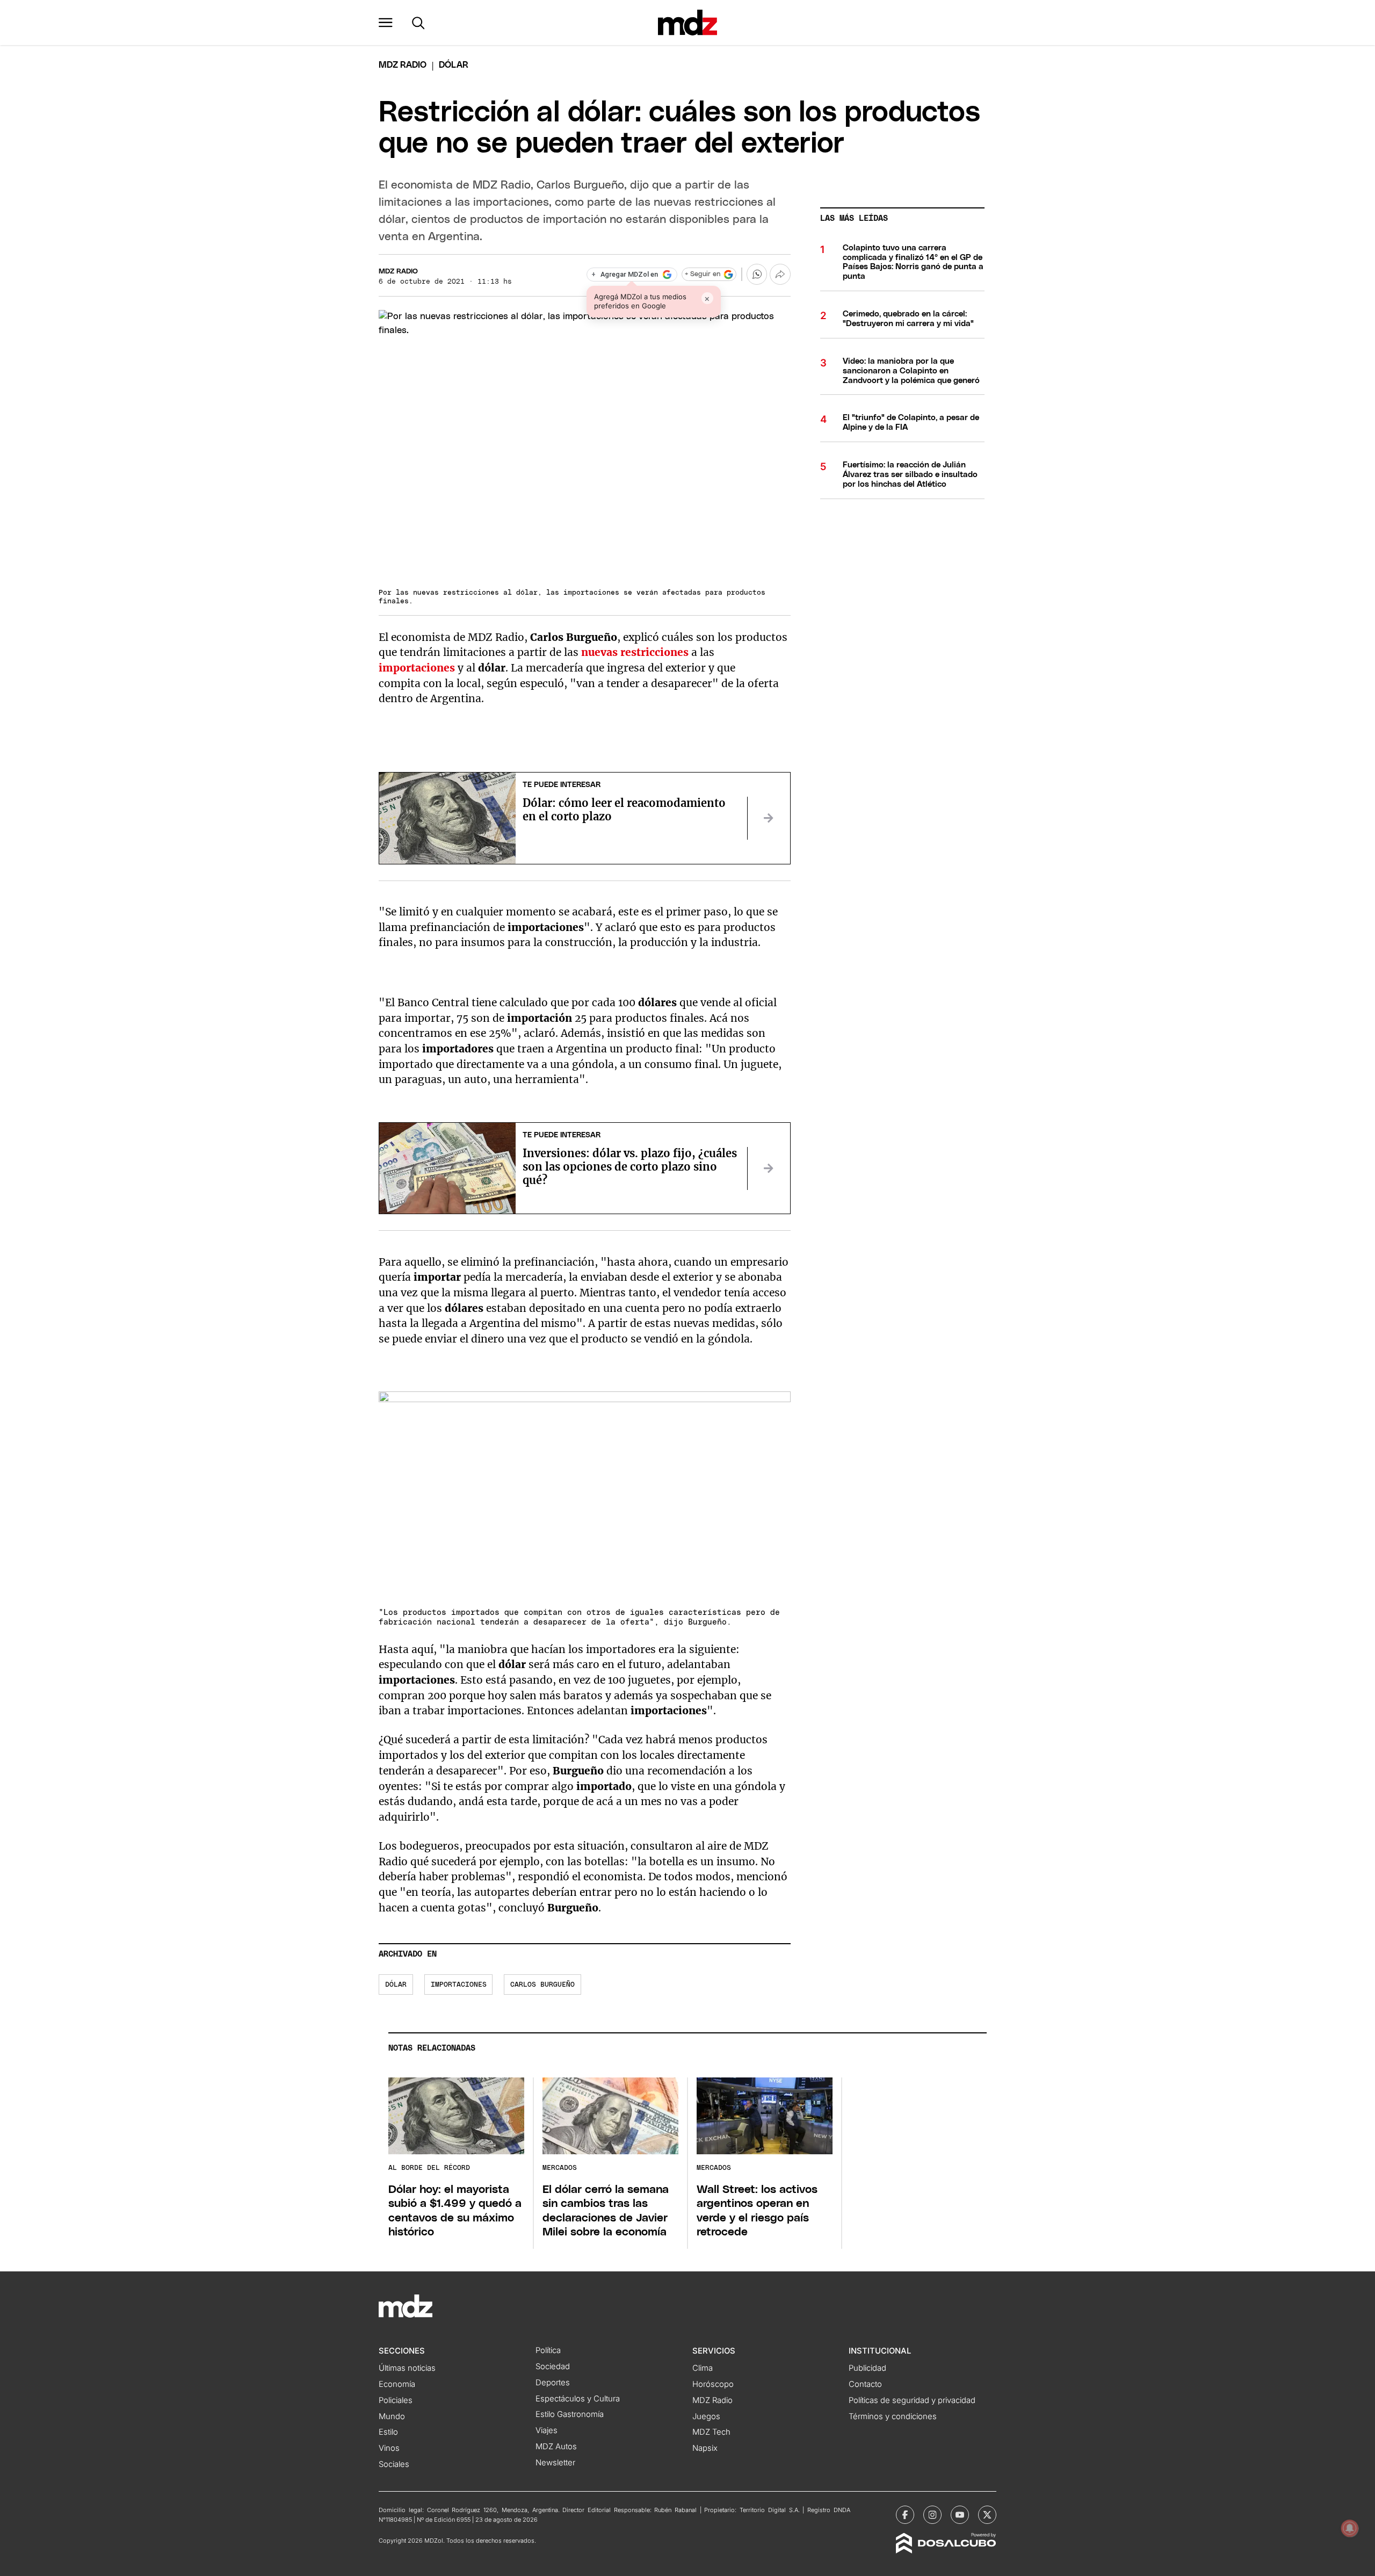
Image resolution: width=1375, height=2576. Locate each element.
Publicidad (867, 2368)
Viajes (547, 2430)
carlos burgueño (542, 1985)
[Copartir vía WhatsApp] (757, 274)
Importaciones (459, 1985)
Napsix (705, 2448)
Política (548, 2350)
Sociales (394, 2464)
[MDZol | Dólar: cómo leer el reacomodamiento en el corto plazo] (769, 818)
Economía (397, 2384)
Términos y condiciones (893, 2416)
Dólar (396, 1985)
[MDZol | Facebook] (905, 2515)
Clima (703, 2368)
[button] (386, 23)
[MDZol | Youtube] (960, 2515)
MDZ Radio (403, 65)
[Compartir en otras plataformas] (780, 274)
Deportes (553, 2383)
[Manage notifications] (1350, 2528)
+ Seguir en (703, 274)
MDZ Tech (711, 2432)
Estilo (388, 2432)
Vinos (389, 2448)
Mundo (392, 2416)
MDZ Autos (556, 2447)
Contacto (865, 2384)
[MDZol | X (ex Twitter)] (987, 2515)
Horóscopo (713, 2384)
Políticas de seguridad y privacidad (912, 2400)
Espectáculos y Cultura (578, 2399)
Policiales (396, 2400)
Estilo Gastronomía (570, 2414)
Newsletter (555, 2463)
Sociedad (553, 2366)
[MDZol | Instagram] (932, 2515)
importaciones (417, 668)
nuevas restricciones (635, 652)
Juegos (706, 2416)
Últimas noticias (407, 2368)
